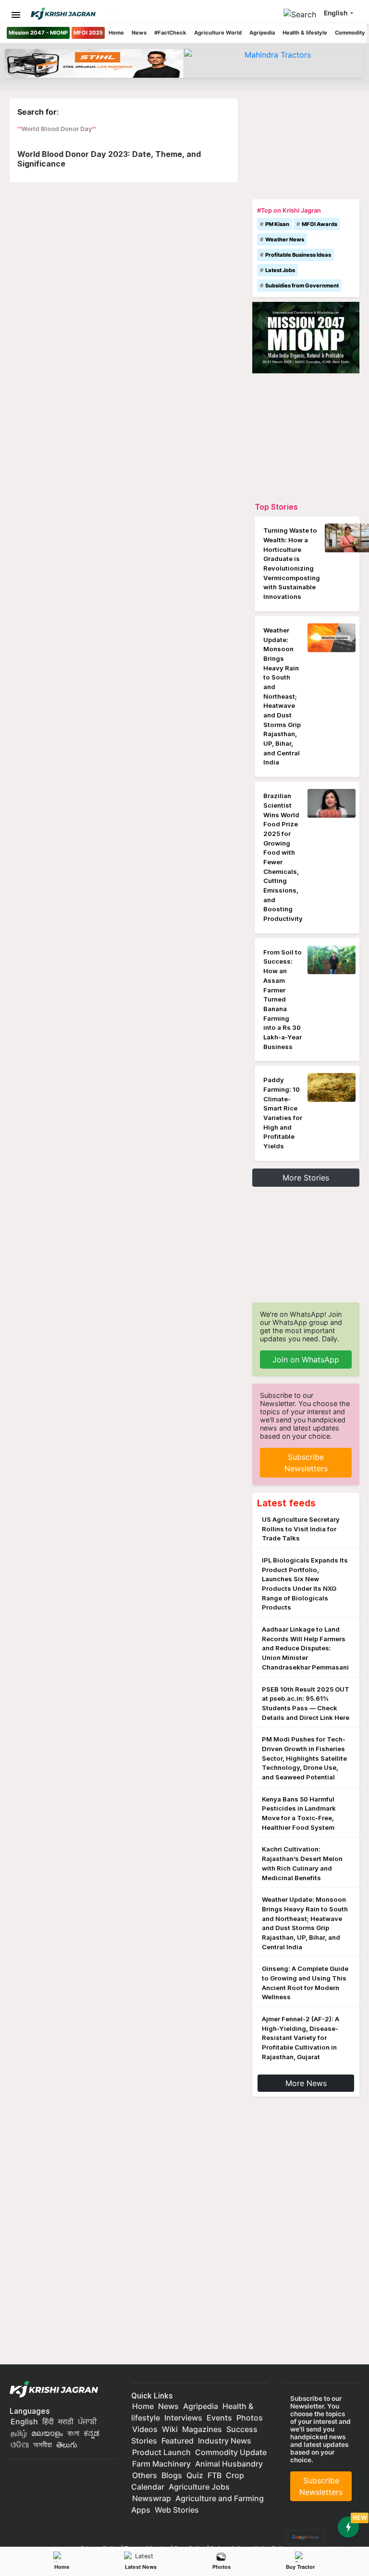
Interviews (183, 2418)
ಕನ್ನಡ (92, 2433)
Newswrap (152, 2498)
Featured (178, 2441)
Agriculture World (218, 33)
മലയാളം (47, 2433)
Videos (145, 2429)
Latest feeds (286, 1503)
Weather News (285, 239)
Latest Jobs (280, 270)
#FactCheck (170, 33)
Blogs (172, 2475)
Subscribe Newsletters (306, 1463)
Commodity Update (231, 2452)
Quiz (195, 2475)
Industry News (225, 2441)
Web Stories (177, 2510)
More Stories (306, 1178)
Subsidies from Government (302, 286)
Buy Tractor (300, 2567)
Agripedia (262, 33)
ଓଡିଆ (20, 2445)
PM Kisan (277, 224)
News (139, 33)
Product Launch (161, 2452)
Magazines (202, 2429)
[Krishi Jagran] (67, 14)
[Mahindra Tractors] (274, 63)
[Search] (302, 12)
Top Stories (276, 507)
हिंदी (48, 2421)
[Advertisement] (306, 146)
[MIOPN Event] (306, 337)
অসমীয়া (43, 2445)
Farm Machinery (161, 2464)
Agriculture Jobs (199, 2487)
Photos (221, 2567)
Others (145, 2475)
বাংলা (73, 2433)
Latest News (141, 2567)
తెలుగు (67, 2445)
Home (116, 33)
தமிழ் (19, 2433)
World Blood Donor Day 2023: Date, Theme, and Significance (109, 159)
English (24, 2421)
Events (219, 2418)
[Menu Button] (16, 15)
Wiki (170, 2429)
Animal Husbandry (229, 2464)
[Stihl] (94, 63)
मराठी (66, 2421)
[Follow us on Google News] (304, 2536)
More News (306, 2083)
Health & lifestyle (305, 33)
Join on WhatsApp (306, 1360)
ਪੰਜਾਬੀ (87, 2421)
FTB (215, 2475)
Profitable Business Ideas (298, 255)
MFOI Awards (320, 224)
